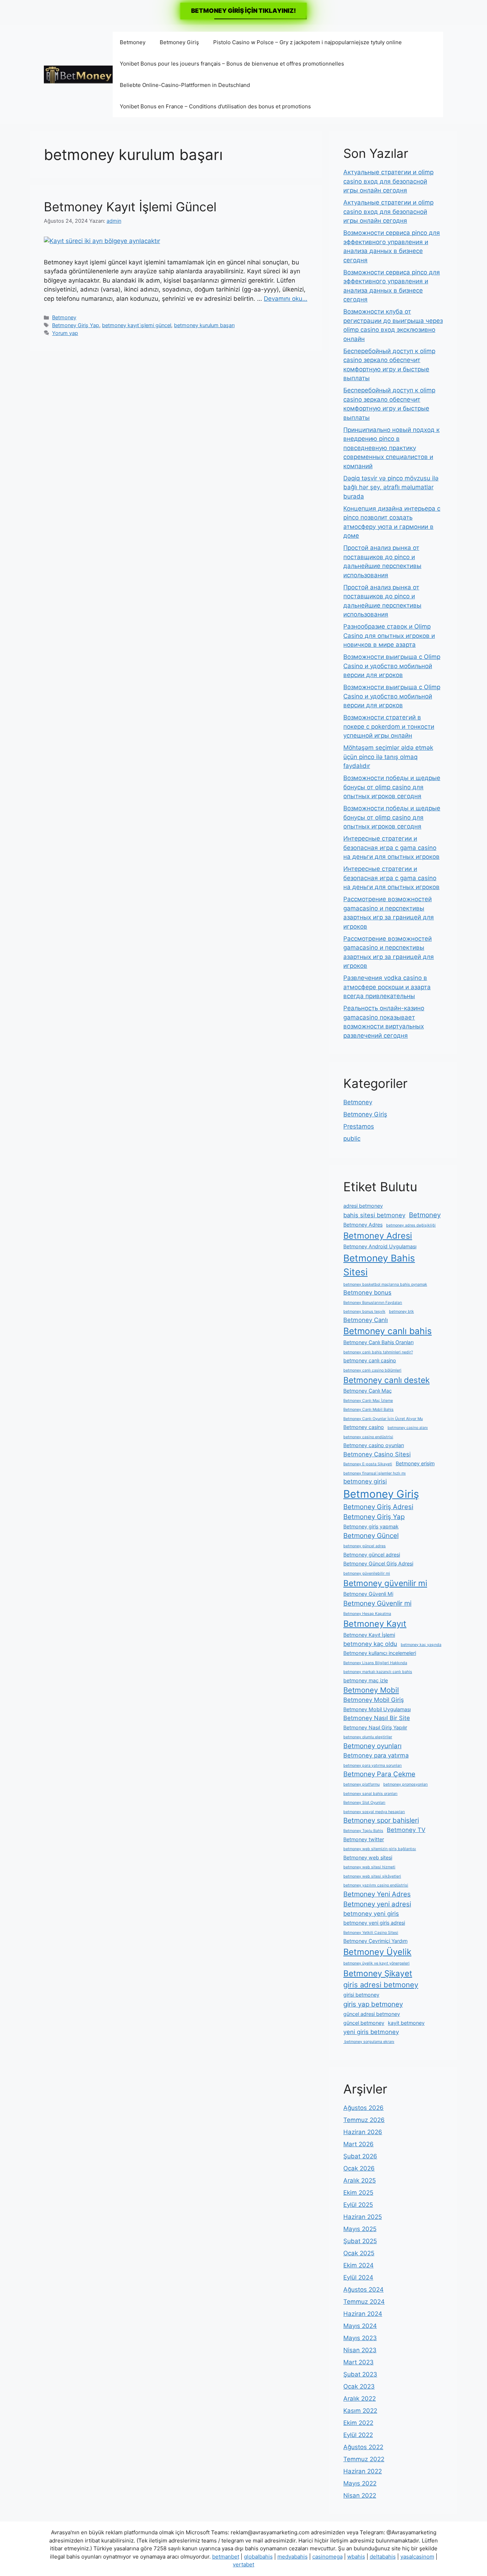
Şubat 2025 (360, 2241)
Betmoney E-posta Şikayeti (368, 1464)
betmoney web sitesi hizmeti (369, 1867)
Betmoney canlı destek (386, 1380)
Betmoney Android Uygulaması (380, 1246)
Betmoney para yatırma (376, 1755)
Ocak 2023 (359, 2386)
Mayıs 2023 (360, 2338)
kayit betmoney (406, 2023)
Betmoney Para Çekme (379, 1774)
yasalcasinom (417, 2557)
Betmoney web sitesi (368, 1857)
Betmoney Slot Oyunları (364, 1803)
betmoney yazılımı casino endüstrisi (376, 1885)
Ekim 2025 (358, 2193)
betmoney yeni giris (371, 1914)
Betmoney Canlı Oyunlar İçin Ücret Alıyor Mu (383, 1419)
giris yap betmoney (373, 2004)
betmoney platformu (362, 1784)
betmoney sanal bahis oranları (370, 1794)
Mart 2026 (358, 2144)
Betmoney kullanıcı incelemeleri (380, 1653)
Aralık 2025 (360, 2180)
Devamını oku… (286, 299)
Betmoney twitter (364, 1839)
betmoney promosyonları (406, 1784)
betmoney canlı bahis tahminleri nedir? (378, 1352)
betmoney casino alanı (408, 1428)
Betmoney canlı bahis (388, 1331)
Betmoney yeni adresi (377, 1904)
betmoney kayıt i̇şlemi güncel (137, 325)
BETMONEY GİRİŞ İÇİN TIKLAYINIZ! (243, 11)
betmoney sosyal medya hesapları (374, 1812)
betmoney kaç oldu (370, 1644)
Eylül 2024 (358, 2277)
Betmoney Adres (363, 1225)
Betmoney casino (364, 1427)
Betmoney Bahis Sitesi (379, 1265)
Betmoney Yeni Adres (377, 1894)
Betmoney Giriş (179, 42)
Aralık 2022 (360, 2399)
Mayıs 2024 (360, 2326)
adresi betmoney (363, 1206)
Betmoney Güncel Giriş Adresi (378, 1563)
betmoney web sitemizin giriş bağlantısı (380, 1849)
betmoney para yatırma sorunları (373, 1765)
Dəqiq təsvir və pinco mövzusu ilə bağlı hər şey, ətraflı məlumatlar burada (391, 487)
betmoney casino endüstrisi (368, 1437)
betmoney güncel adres (365, 1546)
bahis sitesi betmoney (374, 1215)
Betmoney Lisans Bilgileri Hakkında (375, 1663)
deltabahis (383, 2557)
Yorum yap (65, 333)
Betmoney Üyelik (377, 1952)
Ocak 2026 (359, 2168)
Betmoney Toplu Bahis (363, 1831)
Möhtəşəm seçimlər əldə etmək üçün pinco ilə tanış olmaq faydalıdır (388, 757)
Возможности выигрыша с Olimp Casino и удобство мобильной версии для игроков (392, 666)
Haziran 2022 (363, 2471)
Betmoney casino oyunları (374, 1445)
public (352, 1139)
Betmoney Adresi (378, 1236)
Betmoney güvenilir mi (385, 1583)
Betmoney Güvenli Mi (368, 1594)
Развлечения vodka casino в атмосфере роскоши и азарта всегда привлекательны (387, 987)
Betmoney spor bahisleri (381, 1820)
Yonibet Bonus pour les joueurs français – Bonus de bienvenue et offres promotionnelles (232, 64)
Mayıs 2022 (360, 2483)
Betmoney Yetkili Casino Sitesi (371, 1933)
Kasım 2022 (360, 2411)
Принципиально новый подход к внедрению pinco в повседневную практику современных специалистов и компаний (391, 448)
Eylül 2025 (358, 2205)
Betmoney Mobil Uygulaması (377, 1709)
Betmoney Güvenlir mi (377, 1603)
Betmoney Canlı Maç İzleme (368, 1401)
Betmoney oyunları (372, 1746)
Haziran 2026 (363, 2132)
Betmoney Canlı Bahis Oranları (378, 1342)
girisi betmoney (361, 1995)
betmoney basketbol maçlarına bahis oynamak (385, 1284)
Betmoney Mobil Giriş (374, 1700)
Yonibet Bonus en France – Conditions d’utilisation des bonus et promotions (215, 106)
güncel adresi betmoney (372, 2014)
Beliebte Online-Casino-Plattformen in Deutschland (185, 85)
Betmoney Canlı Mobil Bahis (368, 1410)
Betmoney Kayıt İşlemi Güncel (130, 207)
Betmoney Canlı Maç (368, 1391)
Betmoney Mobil (371, 1690)
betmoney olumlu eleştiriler (368, 1737)
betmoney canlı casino (370, 1360)
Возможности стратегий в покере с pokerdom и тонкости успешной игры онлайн (389, 726)
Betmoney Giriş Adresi (378, 1507)
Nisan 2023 (360, 2350)
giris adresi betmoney (381, 1985)
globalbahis (258, 2557)
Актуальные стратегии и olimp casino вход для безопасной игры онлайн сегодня (388, 181)
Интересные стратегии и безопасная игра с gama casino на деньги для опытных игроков (391, 848)
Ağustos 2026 (363, 2108)
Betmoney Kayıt (375, 1624)
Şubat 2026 (360, 2156)
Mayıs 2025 (360, 2229)
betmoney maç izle (366, 1680)
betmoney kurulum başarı (204, 325)
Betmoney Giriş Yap (76, 325)
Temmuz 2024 (364, 2302)
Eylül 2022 (358, 2435)
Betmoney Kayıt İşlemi (369, 1635)
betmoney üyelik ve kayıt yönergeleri (376, 1963)
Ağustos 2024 (363, 2290)
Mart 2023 (358, 2362)
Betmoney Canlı (366, 1320)
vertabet (243, 2564)
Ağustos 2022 (363, 2447)
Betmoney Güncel (371, 1536)
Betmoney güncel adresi (372, 1555)
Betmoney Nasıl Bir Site (377, 1718)
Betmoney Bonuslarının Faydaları (373, 1303)
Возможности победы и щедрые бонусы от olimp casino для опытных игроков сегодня (392, 787)
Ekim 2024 (358, 2265)
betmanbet (226, 2557)
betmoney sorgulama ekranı (369, 2042)
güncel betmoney (364, 2023)
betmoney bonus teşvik (364, 1312)
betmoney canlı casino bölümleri (372, 1370)
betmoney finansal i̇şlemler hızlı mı (375, 1473)
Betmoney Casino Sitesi (377, 1454)
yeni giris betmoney (371, 2032)
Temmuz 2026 (364, 2120)
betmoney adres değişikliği (411, 1225)
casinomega (327, 2557)
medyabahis (293, 2557)
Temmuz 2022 (364, 2459)
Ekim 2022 (358, 2423)
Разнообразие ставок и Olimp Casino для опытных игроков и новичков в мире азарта (389, 636)
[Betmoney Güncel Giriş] (78, 74)
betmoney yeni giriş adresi (374, 1923)
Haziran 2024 (363, 2314)
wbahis (356, 2557)
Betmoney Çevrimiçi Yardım (375, 1941)
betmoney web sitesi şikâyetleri (372, 1876)
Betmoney (133, 42)
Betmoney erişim (415, 1463)
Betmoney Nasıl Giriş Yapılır (375, 1727)
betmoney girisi (365, 1481)
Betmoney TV (406, 1830)
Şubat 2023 (360, 2374)
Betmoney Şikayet (378, 1973)
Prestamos (359, 1126)
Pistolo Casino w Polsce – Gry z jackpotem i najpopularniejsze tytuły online (307, 42)
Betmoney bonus (367, 1292)
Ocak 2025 (359, 2253)
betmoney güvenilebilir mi (367, 1573)
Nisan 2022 (360, 2495)
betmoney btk (401, 1312)
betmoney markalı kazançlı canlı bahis (378, 1672)
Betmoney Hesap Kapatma (367, 1614)
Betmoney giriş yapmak (371, 1526)
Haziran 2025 (363, 2217)
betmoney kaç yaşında (421, 1645)
